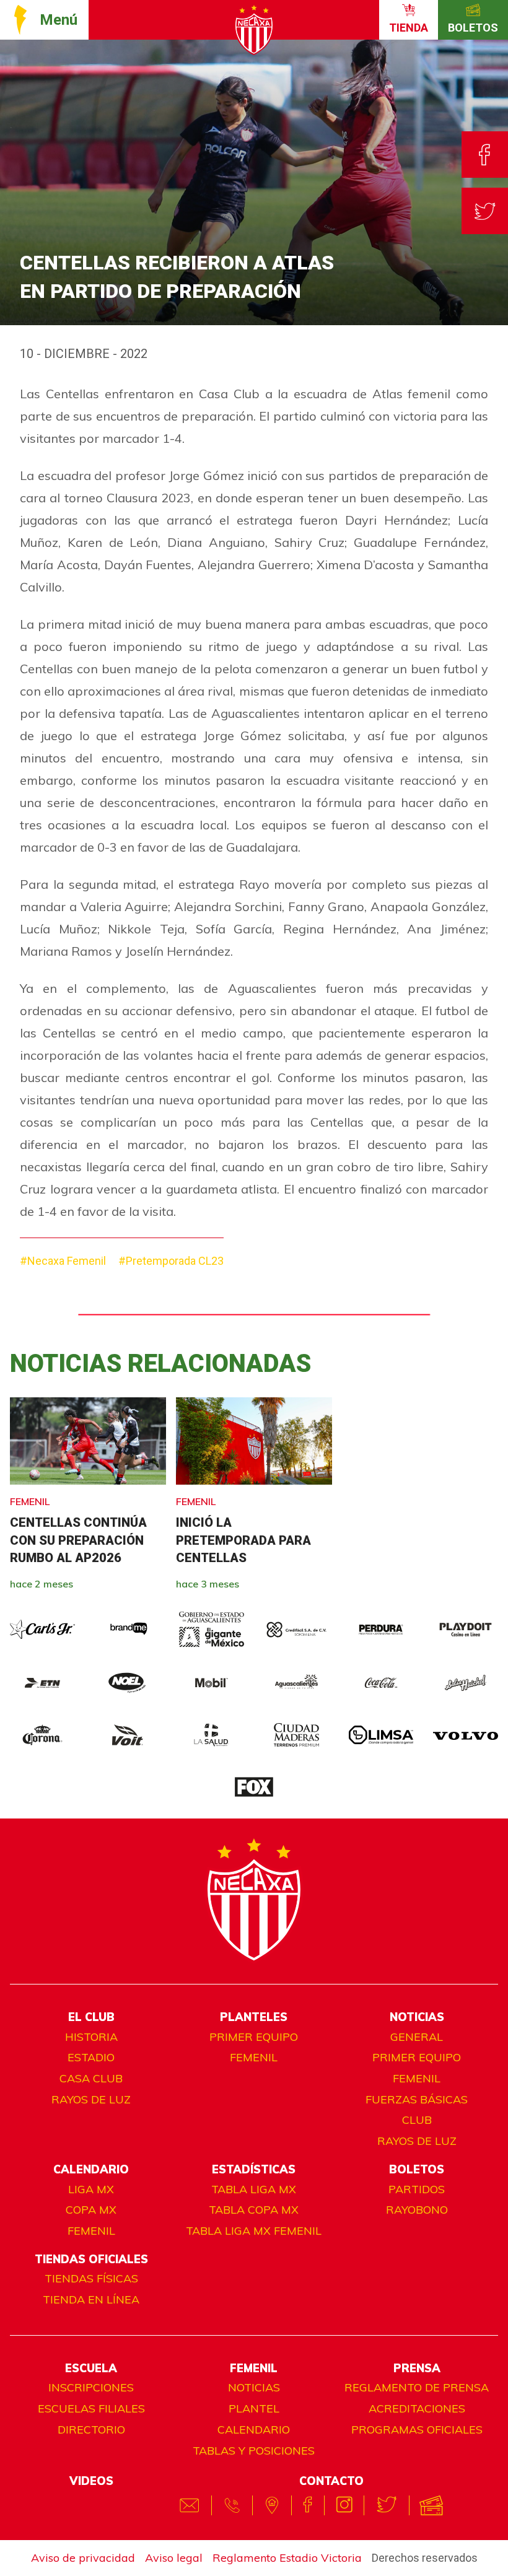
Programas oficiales (417, 2430)
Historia (91, 2037)
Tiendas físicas (91, 2278)
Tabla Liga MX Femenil (254, 2231)
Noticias (254, 2387)
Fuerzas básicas (417, 2099)
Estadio (91, 2057)
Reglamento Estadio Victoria (287, 2558)
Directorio (91, 2430)
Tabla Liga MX (254, 2189)
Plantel (254, 2408)
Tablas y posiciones (254, 2451)
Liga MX (91, 2189)
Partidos (417, 2189)
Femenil (254, 2057)
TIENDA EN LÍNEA (91, 2299)
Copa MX (91, 2210)
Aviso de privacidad (83, 2558)
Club (417, 2120)
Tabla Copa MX (254, 2210)
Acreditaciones (417, 2408)
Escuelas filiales (91, 2408)
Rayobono (417, 2210)
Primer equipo (254, 2037)
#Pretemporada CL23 (171, 1261)
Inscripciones (91, 2387)
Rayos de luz (91, 2099)
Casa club (91, 2078)
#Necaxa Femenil (63, 1261)
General (417, 2037)
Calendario (254, 2430)
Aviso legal (174, 2558)
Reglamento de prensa (417, 2387)
